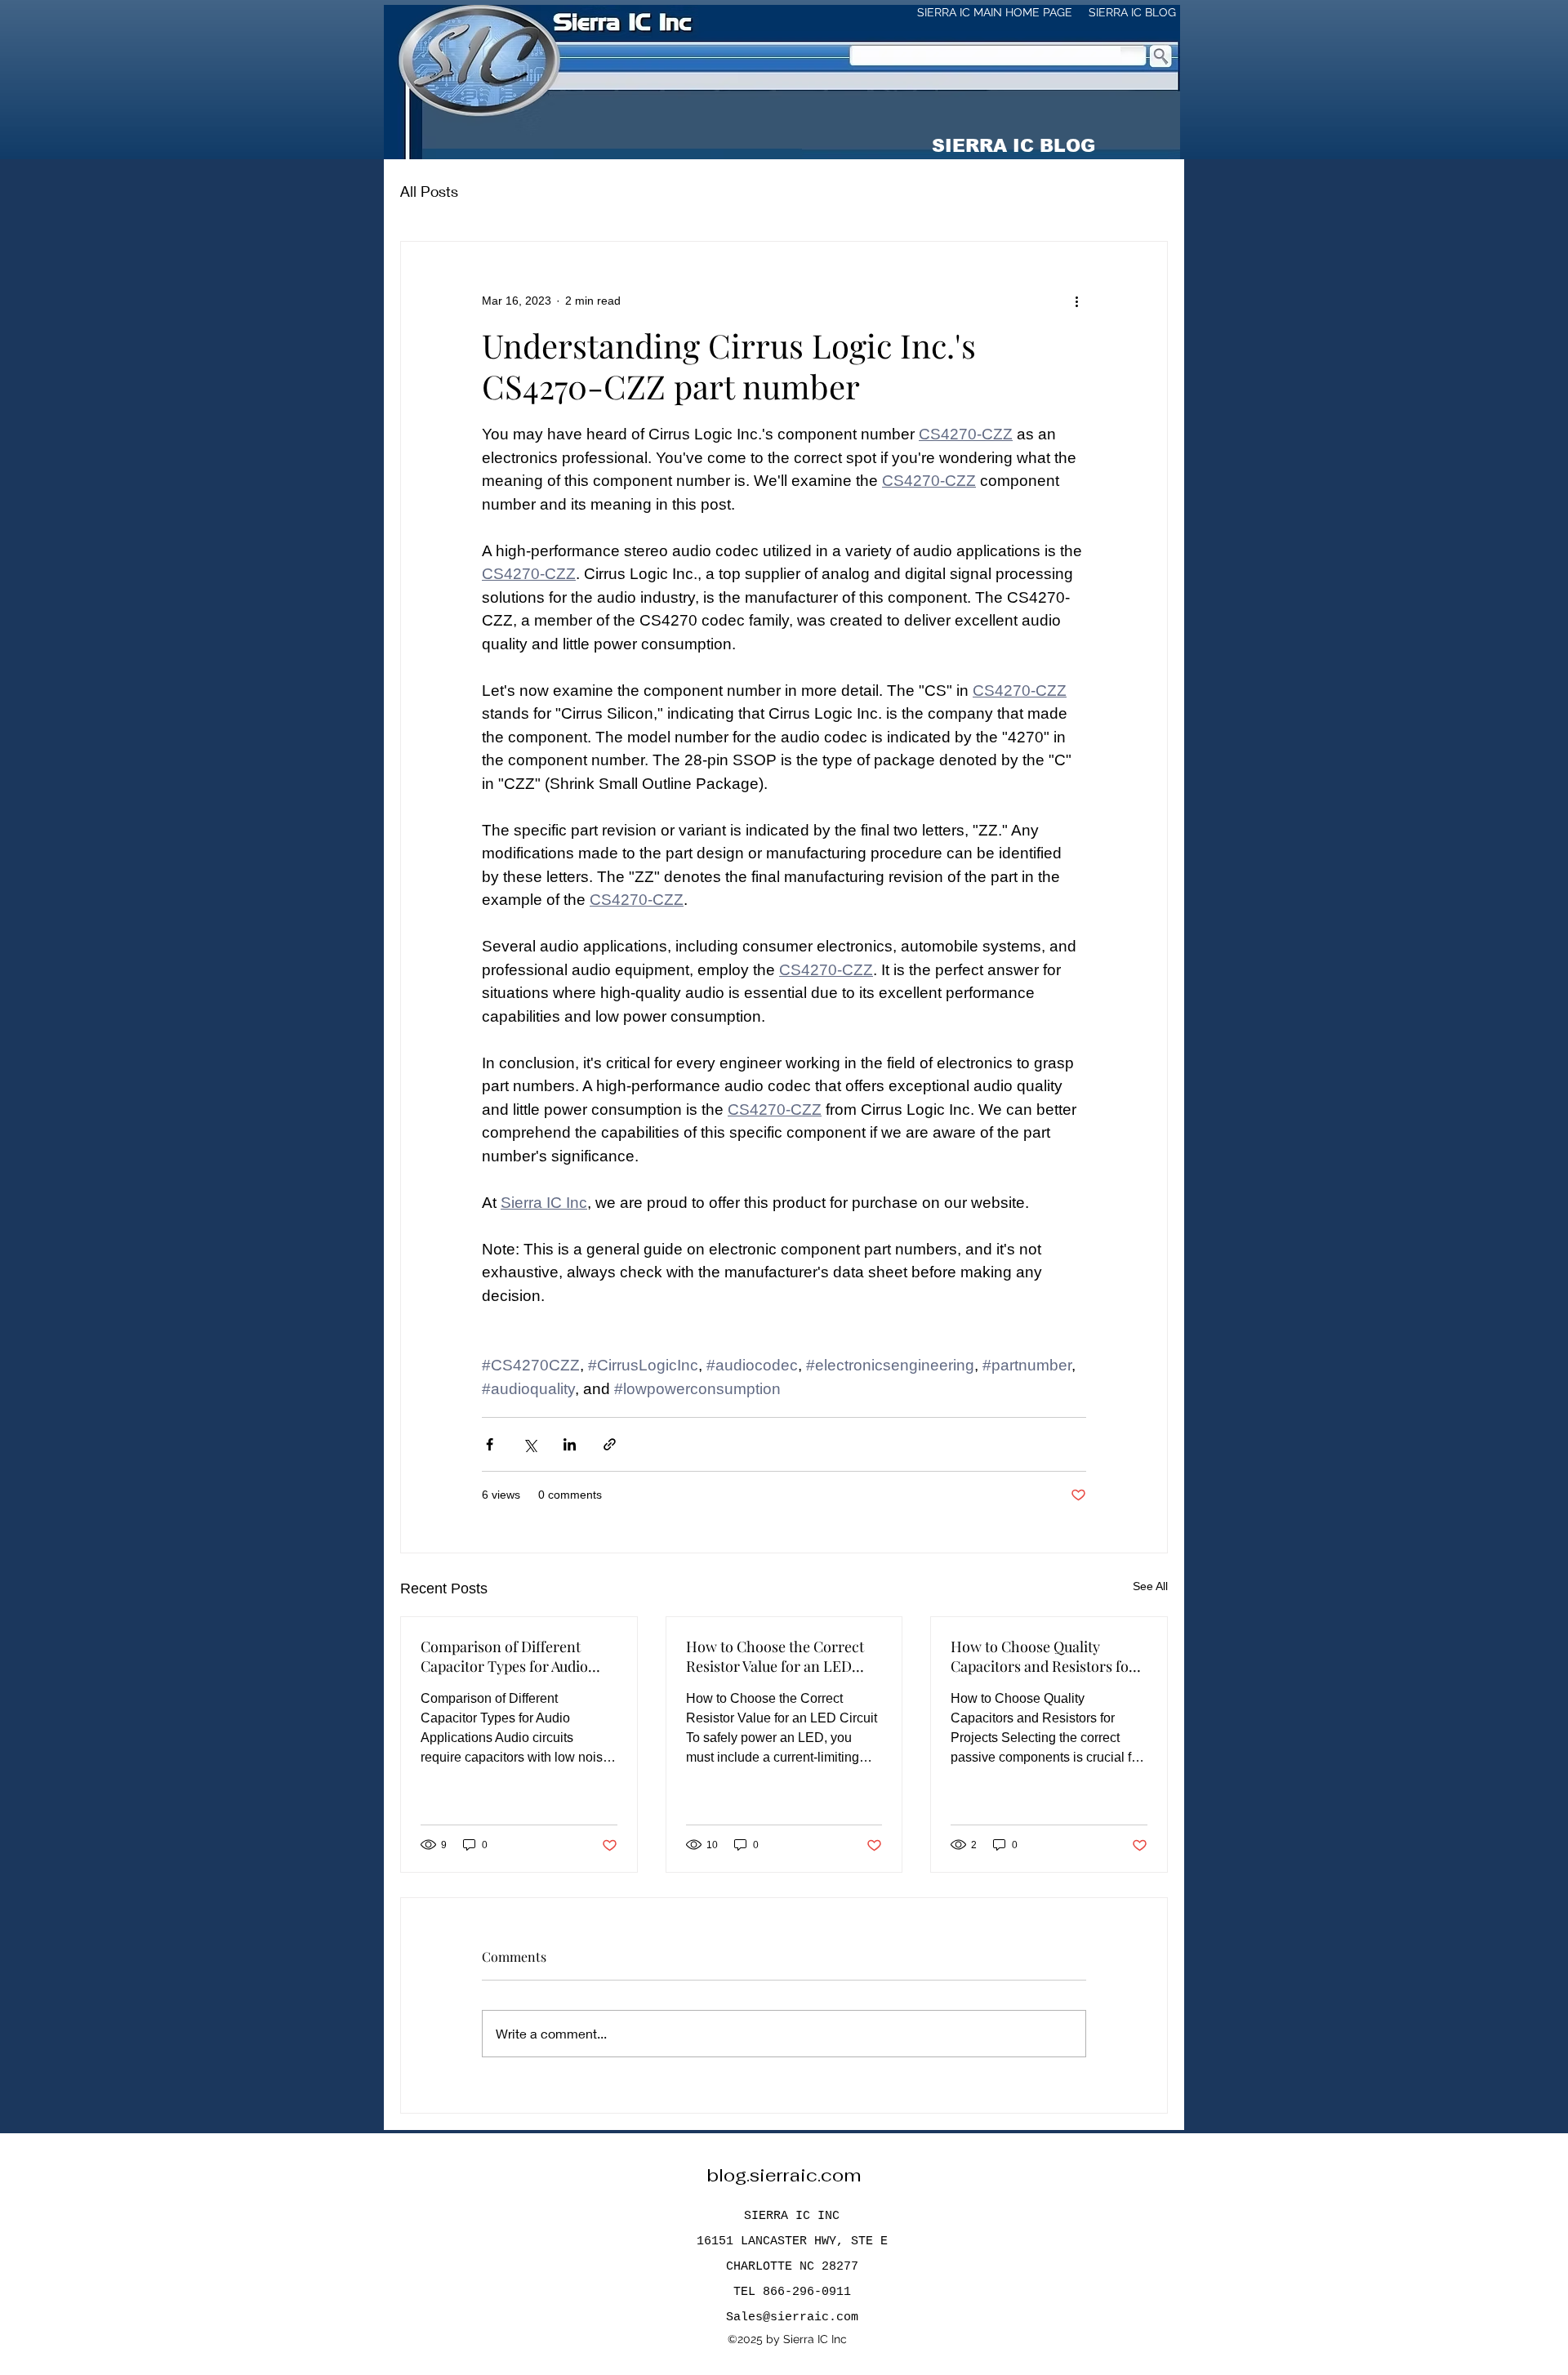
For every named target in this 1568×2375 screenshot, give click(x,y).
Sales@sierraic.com (792, 2317)
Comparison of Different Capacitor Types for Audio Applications (504, 1656)
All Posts (429, 191)
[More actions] (1076, 301)
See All (1150, 1586)
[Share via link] (610, 1444)
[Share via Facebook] (490, 1444)
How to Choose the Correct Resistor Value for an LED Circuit (775, 1656)
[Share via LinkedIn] (570, 1444)
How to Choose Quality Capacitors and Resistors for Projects (1043, 1656)
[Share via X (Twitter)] (530, 1444)
